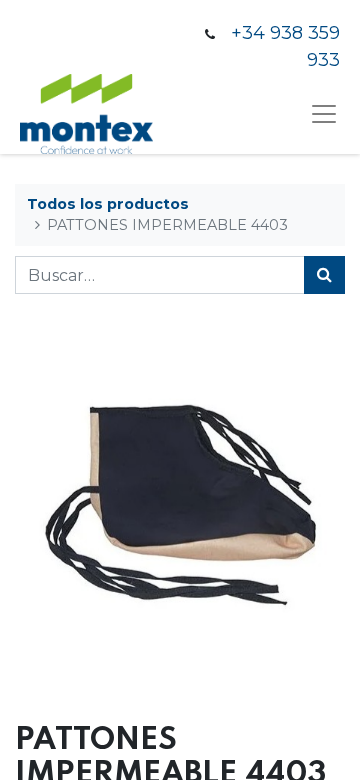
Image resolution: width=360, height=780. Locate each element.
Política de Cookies (201, 740)
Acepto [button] (309, 740)
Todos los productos (108, 204)
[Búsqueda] (324, 275)
